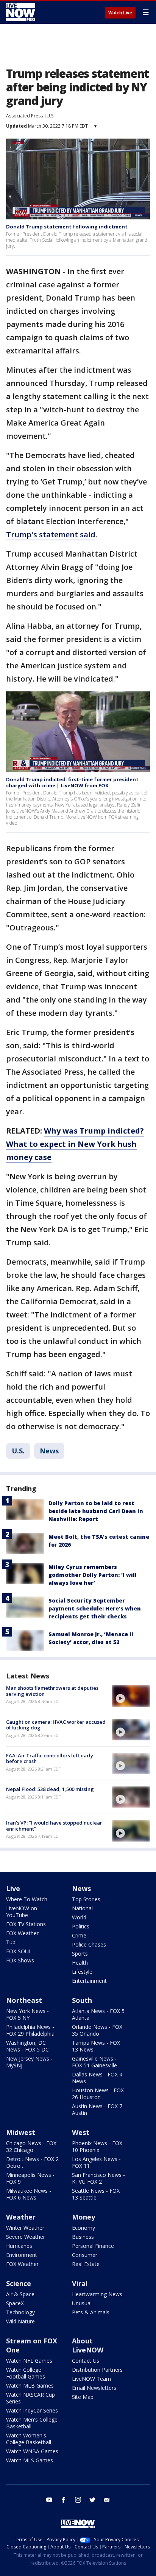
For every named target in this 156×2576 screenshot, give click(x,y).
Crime (79, 1935)
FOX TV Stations (26, 1924)
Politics (81, 1926)
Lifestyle (82, 1972)
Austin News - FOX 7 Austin (97, 2109)
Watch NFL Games (29, 2361)
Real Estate (86, 2264)
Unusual (82, 2303)
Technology (20, 2312)
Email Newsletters (94, 2388)
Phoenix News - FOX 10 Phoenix (97, 2146)
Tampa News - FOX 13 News (96, 2046)
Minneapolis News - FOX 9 (30, 2178)
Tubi (11, 1942)
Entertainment (89, 1981)
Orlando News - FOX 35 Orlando (97, 2030)
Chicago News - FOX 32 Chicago (31, 2146)
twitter (92, 2500)
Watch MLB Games (30, 2385)
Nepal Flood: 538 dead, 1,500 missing (50, 1789)
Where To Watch (27, 1899)
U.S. (51, 116)
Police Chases (89, 1944)
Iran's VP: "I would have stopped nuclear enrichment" (54, 1826)
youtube (49, 2500)
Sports (80, 1954)
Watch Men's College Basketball (32, 2423)
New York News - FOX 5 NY (27, 2014)
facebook (64, 2500)
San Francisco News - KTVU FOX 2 (98, 2178)
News (49, 1451)
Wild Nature (20, 2321)
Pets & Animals (91, 2312)
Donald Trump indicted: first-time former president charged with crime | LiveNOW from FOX (72, 782)
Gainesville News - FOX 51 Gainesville (94, 2062)
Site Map (83, 2397)
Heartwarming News (97, 2294)
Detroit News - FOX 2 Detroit (32, 2162)
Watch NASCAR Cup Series (30, 2398)
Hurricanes (19, 2246)
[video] (131, 1696)
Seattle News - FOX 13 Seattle (96, 2194)
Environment (22, 2255)
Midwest (21, 2132)
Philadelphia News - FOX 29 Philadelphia (30, 2030)
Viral (80, 2283)
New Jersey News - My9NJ (29, 2062)
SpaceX (15, 2303)
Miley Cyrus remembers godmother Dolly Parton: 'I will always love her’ (93, 1575)
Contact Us (86, 2361)
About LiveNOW (88, 2345)
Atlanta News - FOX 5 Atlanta (98, 2014)
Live (13, 1888)
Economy (83, 2228)
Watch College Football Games (26, 2373)
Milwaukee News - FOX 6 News (29, 2194)
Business (83, 2237)
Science (19, 2283)
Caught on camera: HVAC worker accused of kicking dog (56, 1725)
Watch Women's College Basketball (29, 2439)
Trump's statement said (51, 534)
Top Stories (86, 1899)
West (81, 2132)
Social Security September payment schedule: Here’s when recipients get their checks (95, 1608)
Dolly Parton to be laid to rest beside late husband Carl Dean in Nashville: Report (96, 1511)
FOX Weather (22, 1933)
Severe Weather (26, 2237)
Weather (21, 2217)
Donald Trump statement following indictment (67, 227)
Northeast (24, 2000)
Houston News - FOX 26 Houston (98, 2094)
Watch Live (120, 13)
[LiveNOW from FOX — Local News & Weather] (21, 12)
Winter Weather (25, 2228)
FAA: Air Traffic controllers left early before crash (50, 1758)
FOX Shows (20, 1960)
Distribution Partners (97, 2370)
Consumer (85, 2255)
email (107, 2500)
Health (80, 1963)
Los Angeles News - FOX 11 (96, 2162)
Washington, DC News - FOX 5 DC (27, 2046)
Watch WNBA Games (32, 2451)
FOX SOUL (19, 1951)
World (79, 1917)
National (82, 1908)
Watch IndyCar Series (32, 2410)
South (82, 2000)
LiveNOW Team (91, 2379)
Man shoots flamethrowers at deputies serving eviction (52, 1691)
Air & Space (20, 2294)
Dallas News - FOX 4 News (97, 2078)
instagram (78, 2500)
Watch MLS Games (30, 2460)
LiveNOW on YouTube (22, 1912)
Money (83, 2217)
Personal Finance (93, 2246)
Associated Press (24, 116)
